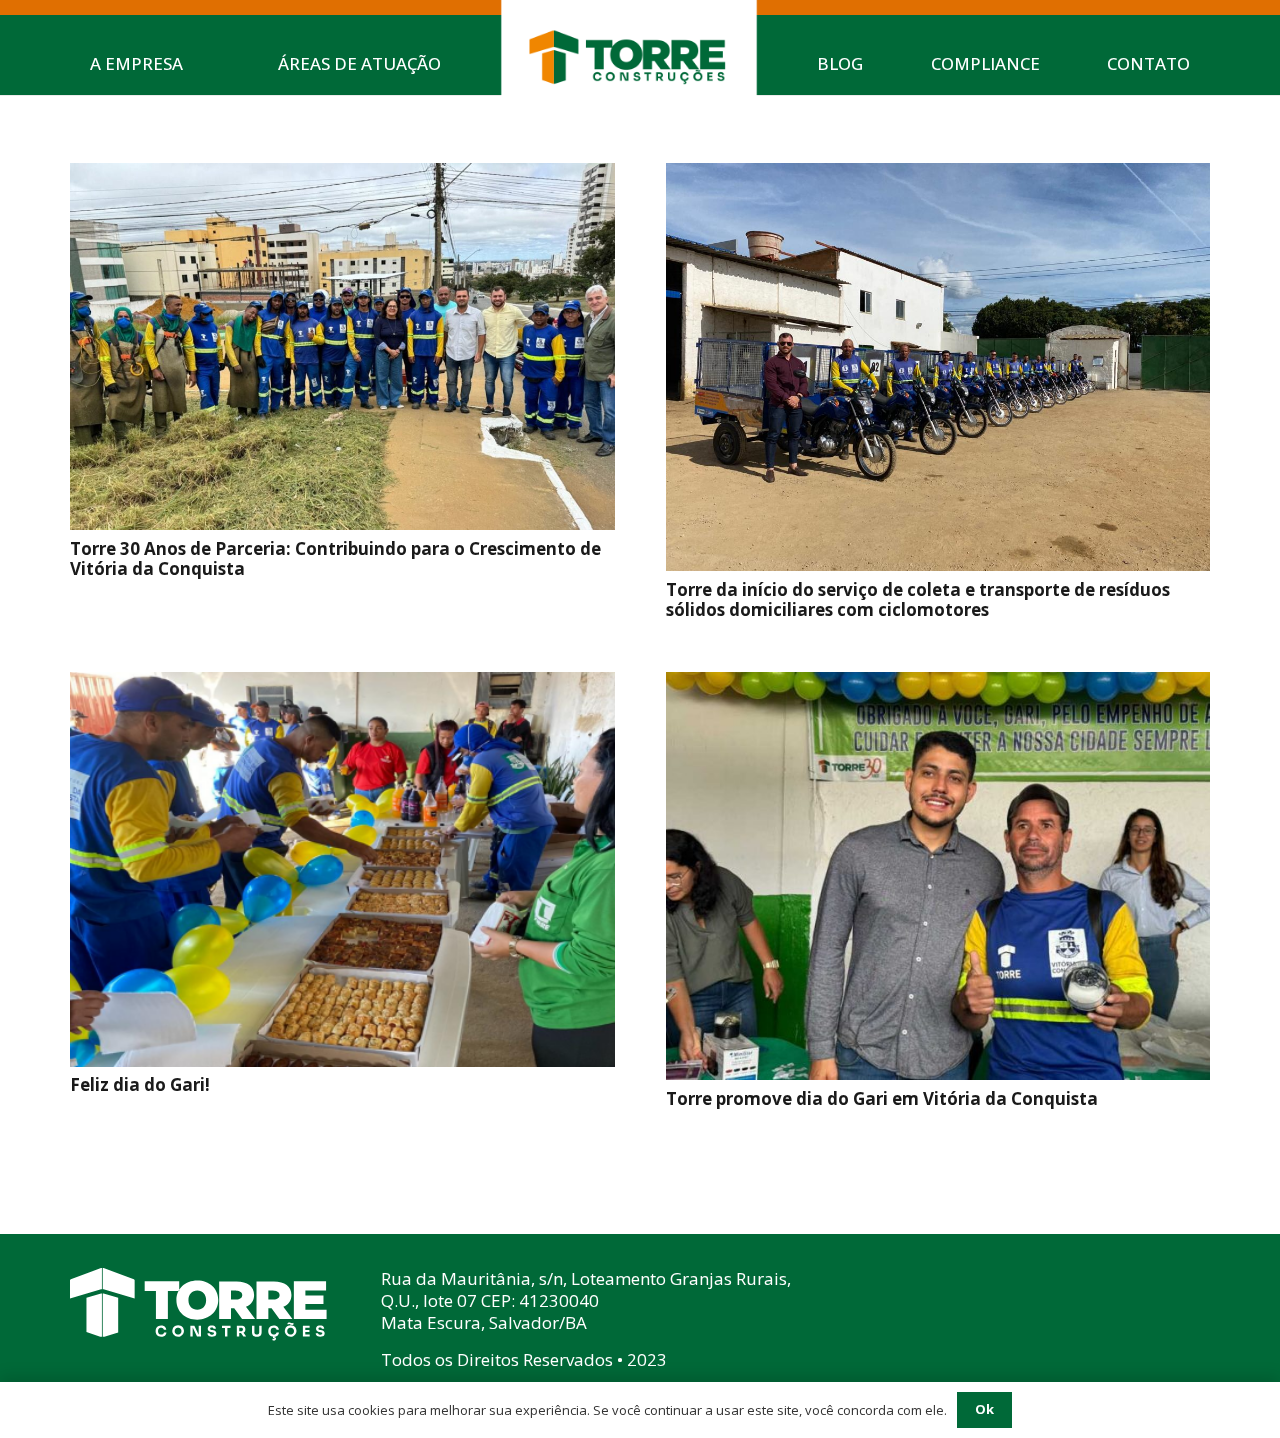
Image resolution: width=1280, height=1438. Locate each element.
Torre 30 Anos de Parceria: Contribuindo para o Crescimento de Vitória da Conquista (335, 558)
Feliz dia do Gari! (140, 1084)
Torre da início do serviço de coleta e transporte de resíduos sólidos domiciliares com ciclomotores (918, 599)
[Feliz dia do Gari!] (342, 687)
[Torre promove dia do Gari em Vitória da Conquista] (938, 687)
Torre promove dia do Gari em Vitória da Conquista (882, 1098)
